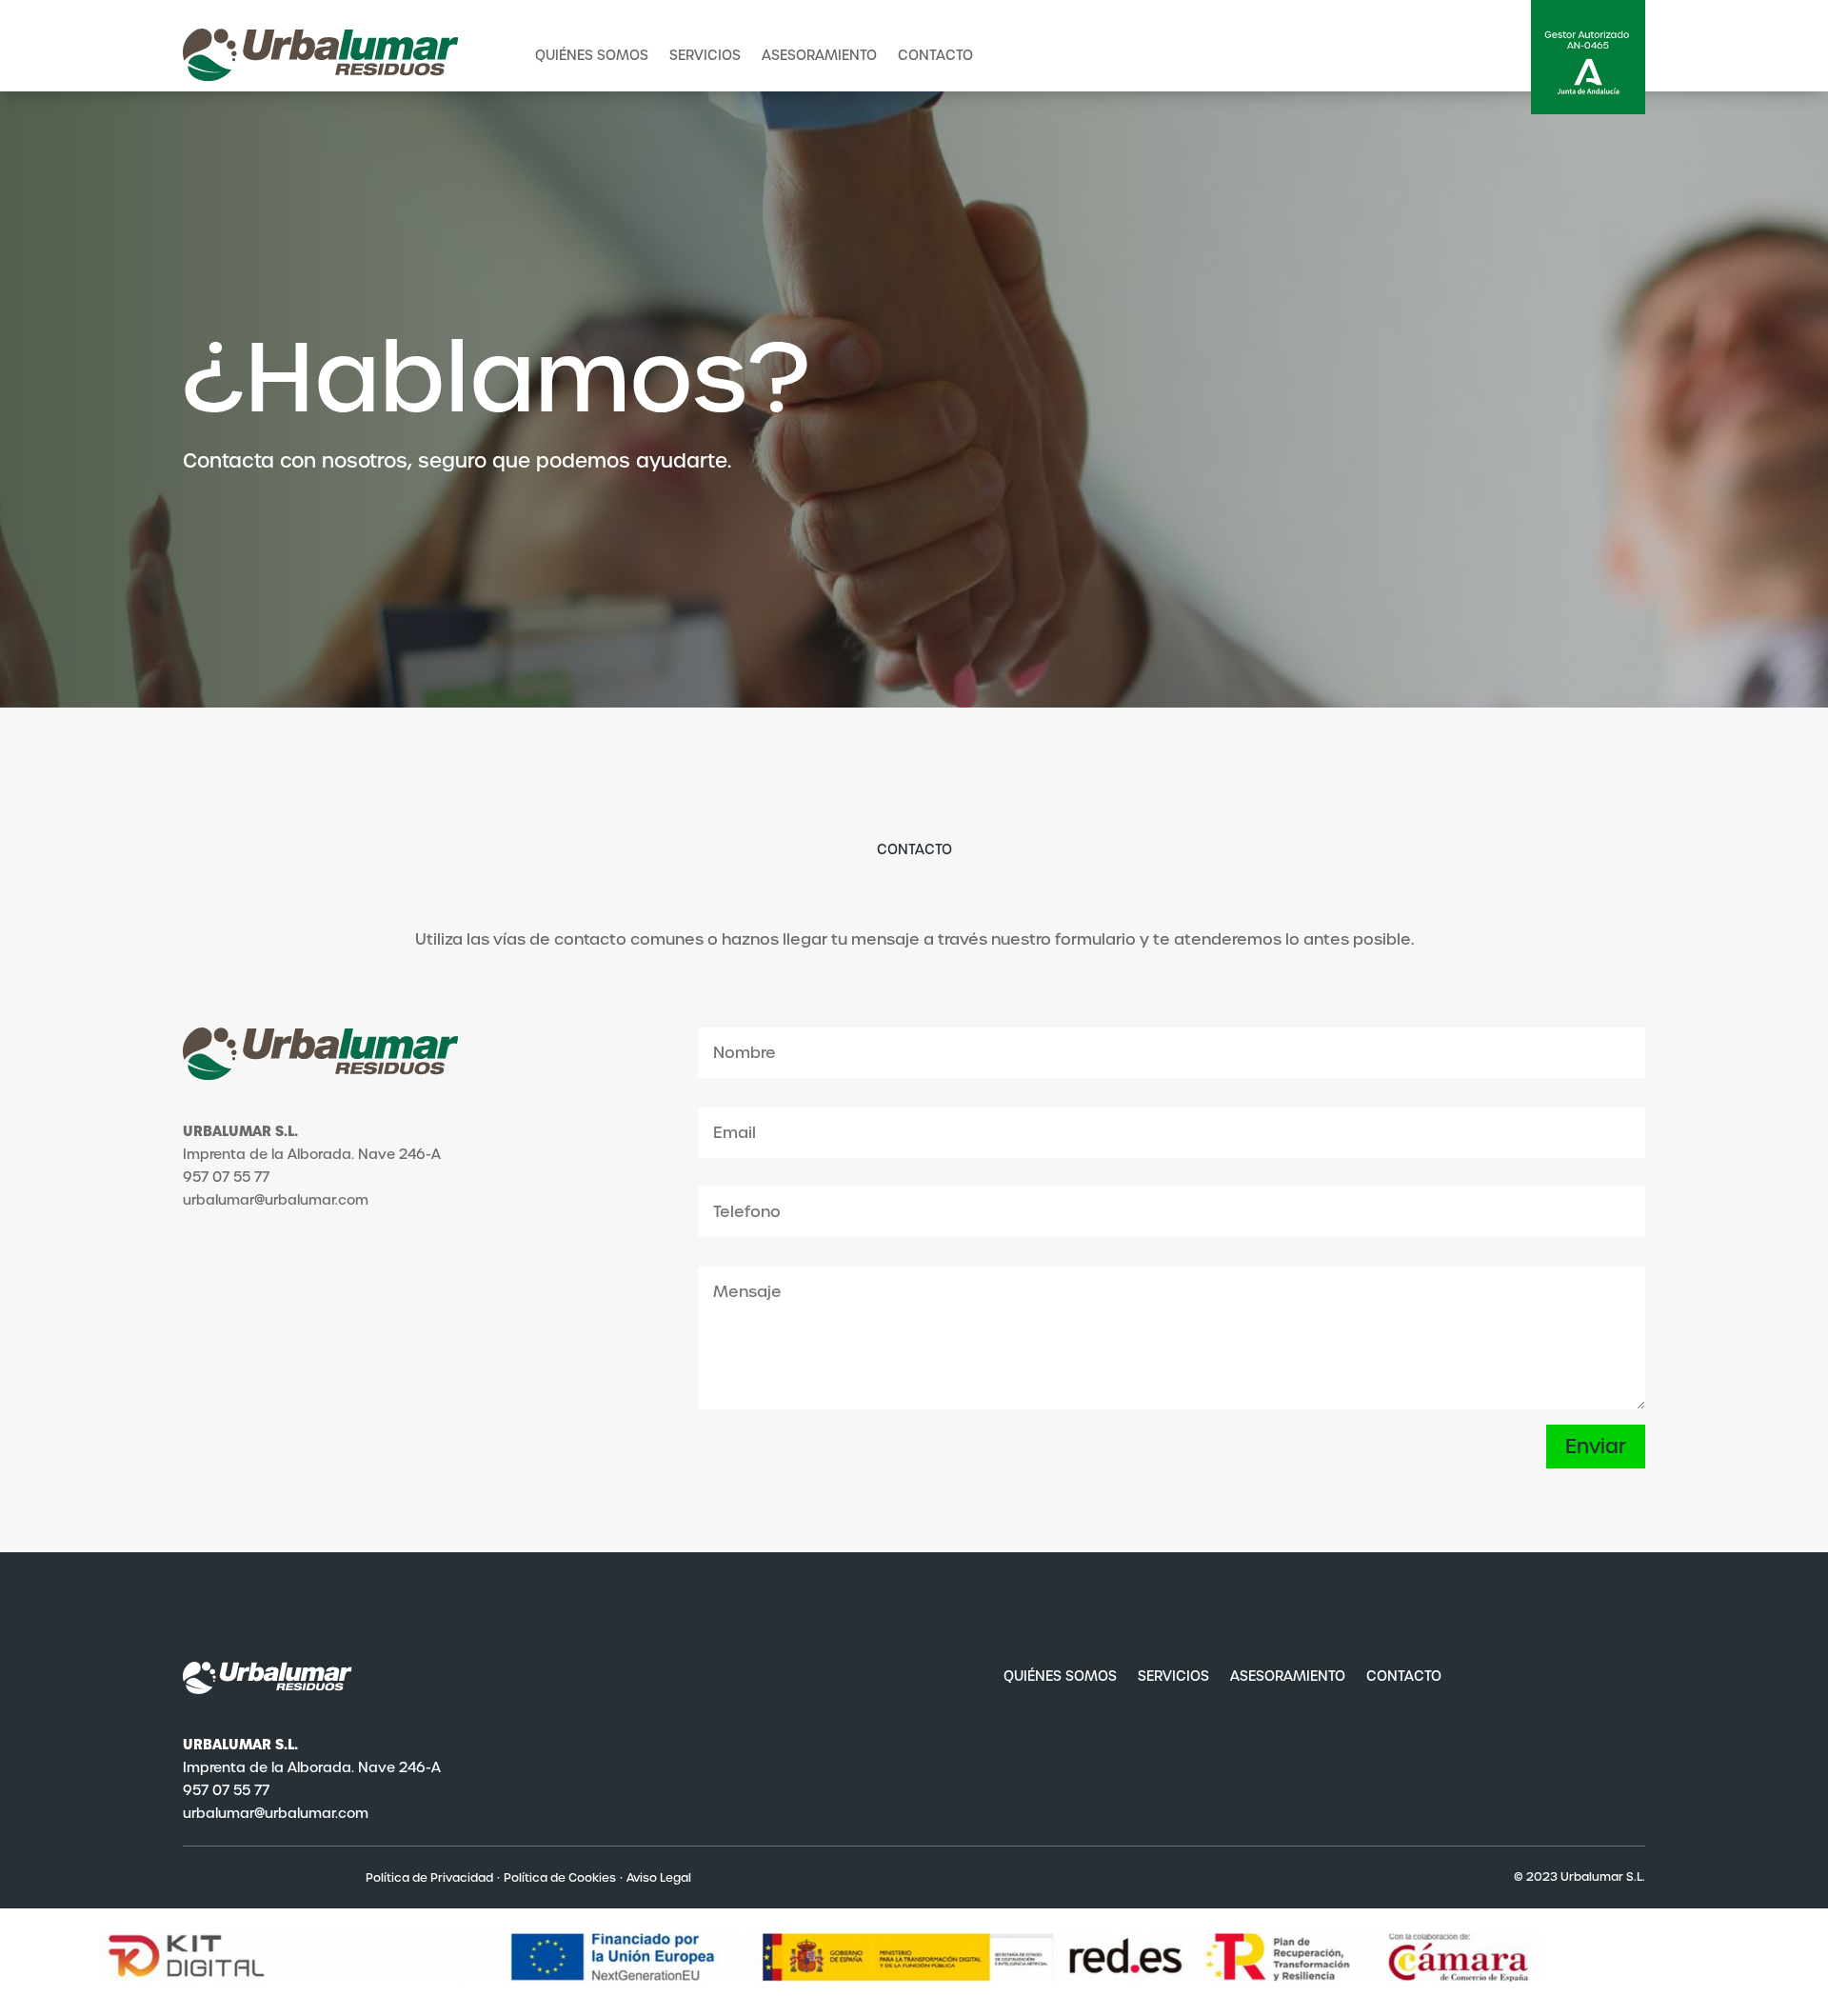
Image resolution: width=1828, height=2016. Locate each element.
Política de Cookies (560, 1878)
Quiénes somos (592, 55)
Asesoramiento (819, 55)
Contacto (935, 55)
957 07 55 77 (226, 1790)
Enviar (1596, 1447)
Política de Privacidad (429, 1878)
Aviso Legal (659, 1878)
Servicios (705, 55)
